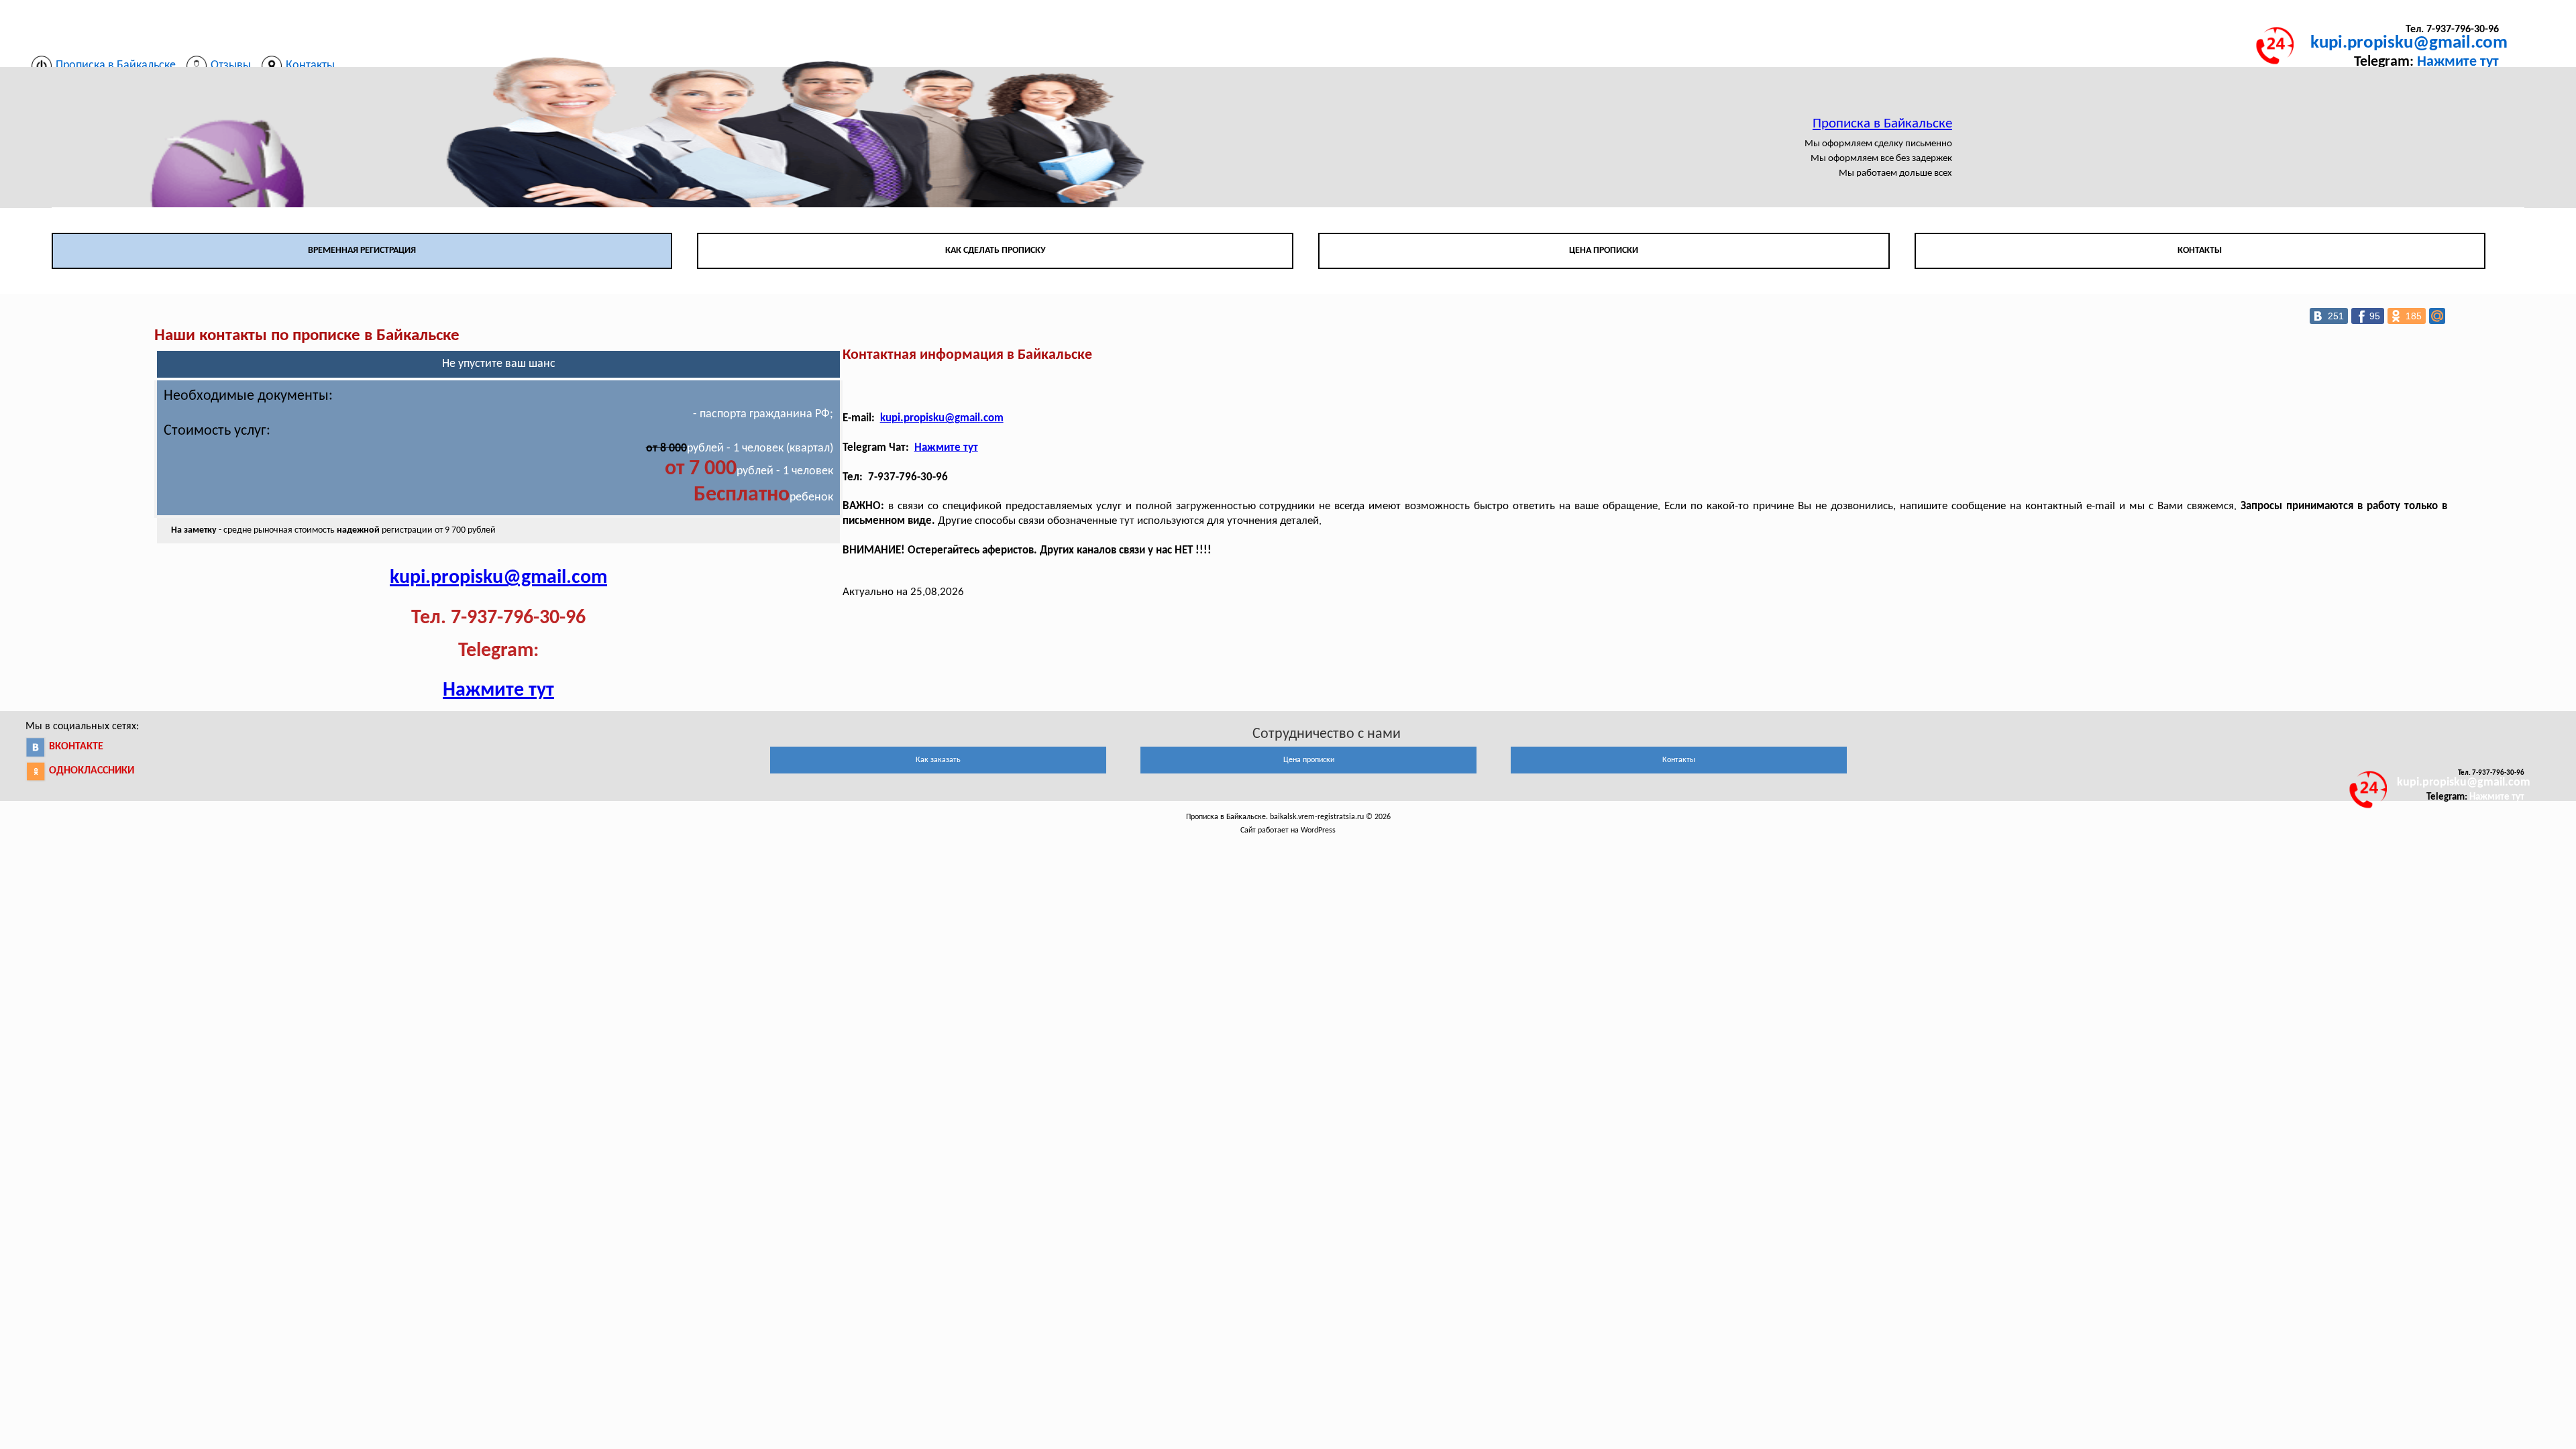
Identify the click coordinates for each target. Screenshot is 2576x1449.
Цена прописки (1604, 251)
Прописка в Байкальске (1882, 124)
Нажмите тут (2458, 62)
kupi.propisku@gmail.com (2409, 43)
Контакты (2200, 251)
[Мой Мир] (2437, 316)
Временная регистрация (362, 251)
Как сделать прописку (996, 251)
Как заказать (938, 760)
